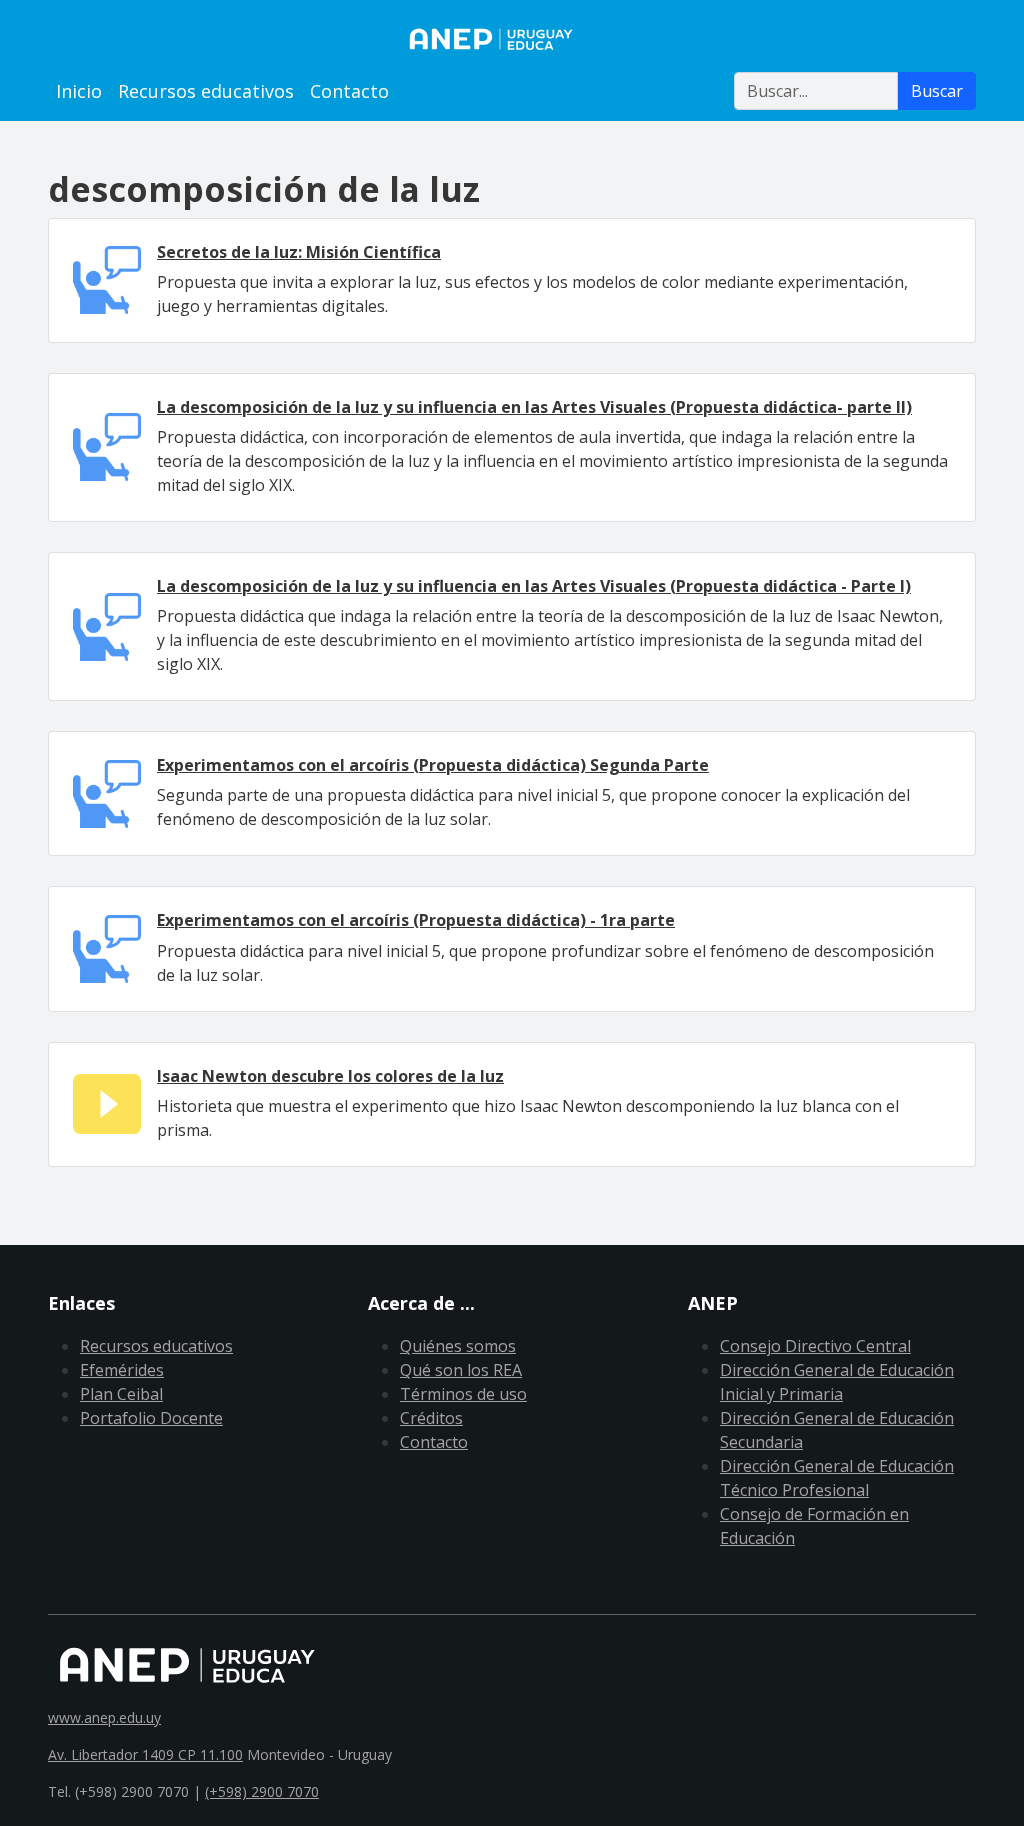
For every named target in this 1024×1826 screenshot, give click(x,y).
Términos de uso (463, 1394)
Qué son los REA (461, 1370)
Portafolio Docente (151, 1418)
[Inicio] (512, 39)
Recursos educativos (206, 91)
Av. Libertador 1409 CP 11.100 (145, 1754)
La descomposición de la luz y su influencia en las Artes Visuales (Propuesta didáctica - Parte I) (534, 586)
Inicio (79, 91)
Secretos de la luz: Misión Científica (299, 252)
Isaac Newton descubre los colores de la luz (330, 1076)
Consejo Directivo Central (815, 1346)
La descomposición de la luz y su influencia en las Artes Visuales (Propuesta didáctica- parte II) (534, 407)
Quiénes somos (458, 1346)
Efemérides (122, 1370)
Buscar (937, 91)
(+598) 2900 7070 (262, 1791)
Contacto (349, 91)
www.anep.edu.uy (104, 1717)
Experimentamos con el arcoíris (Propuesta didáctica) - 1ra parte (416, 920)
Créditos (431, 1418)
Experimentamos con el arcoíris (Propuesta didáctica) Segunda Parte (433, 765)
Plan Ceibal (121, 1394)
